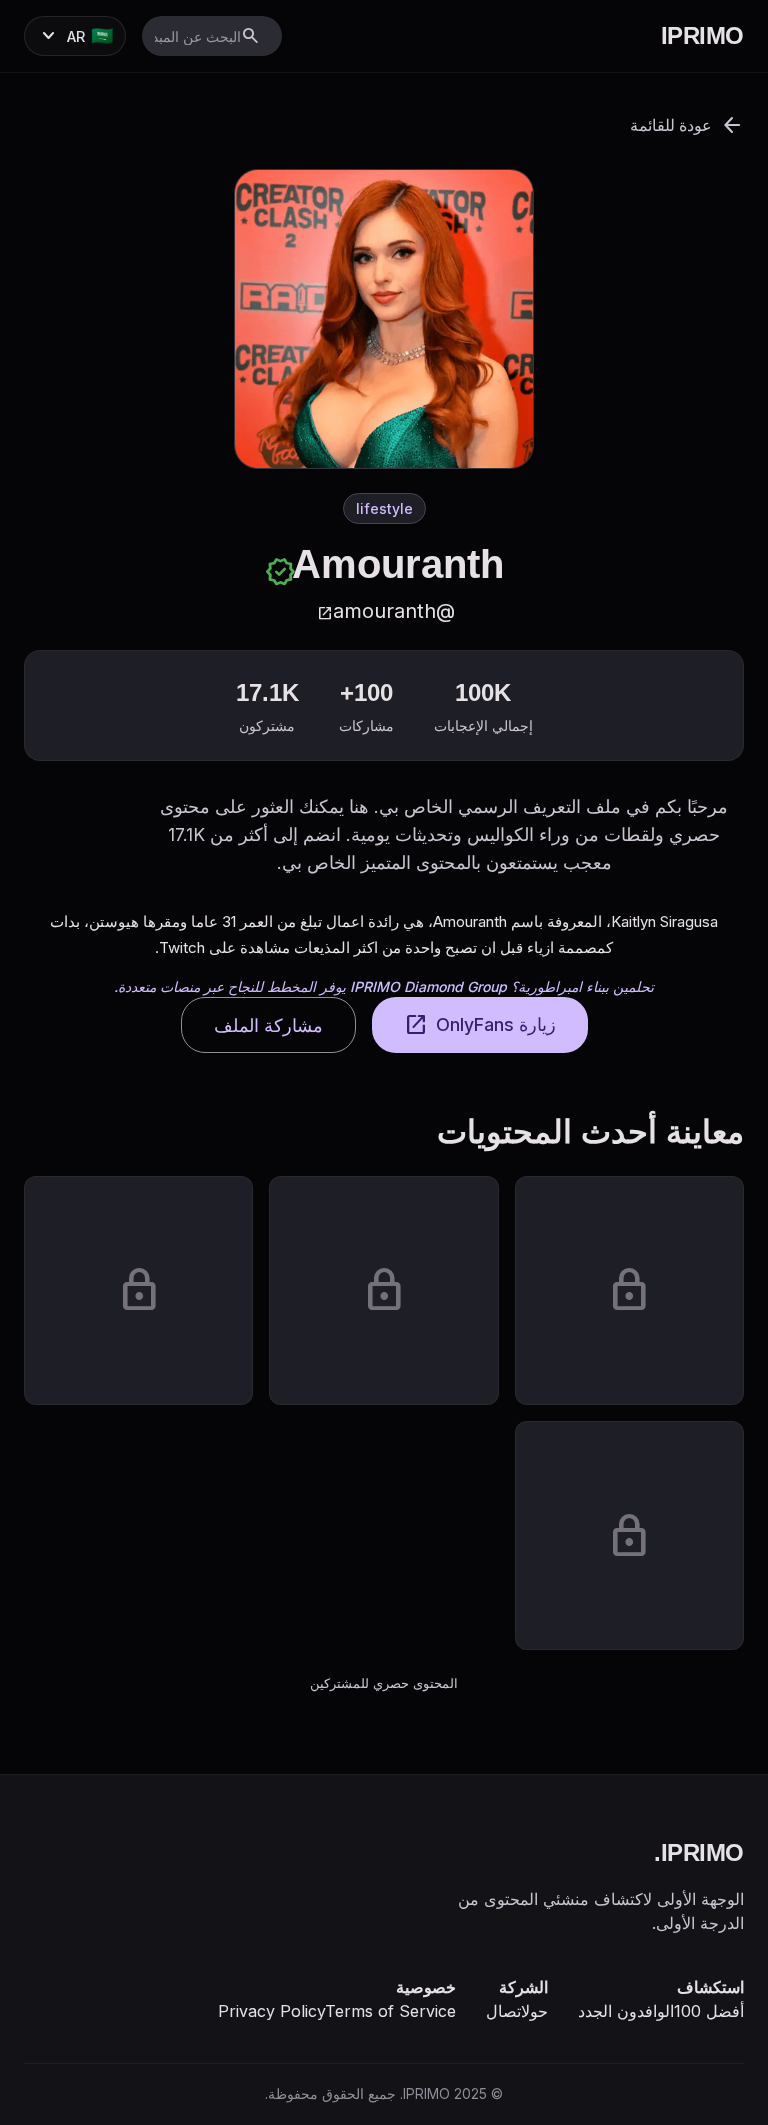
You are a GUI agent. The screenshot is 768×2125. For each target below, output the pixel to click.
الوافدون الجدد (626, 2011)
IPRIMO (702, 35)
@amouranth (386, 611)
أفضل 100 (709, 2011)
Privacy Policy (271, 2011)
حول (534, 2011)
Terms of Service (390, 2011)
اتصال (503, 2011)
